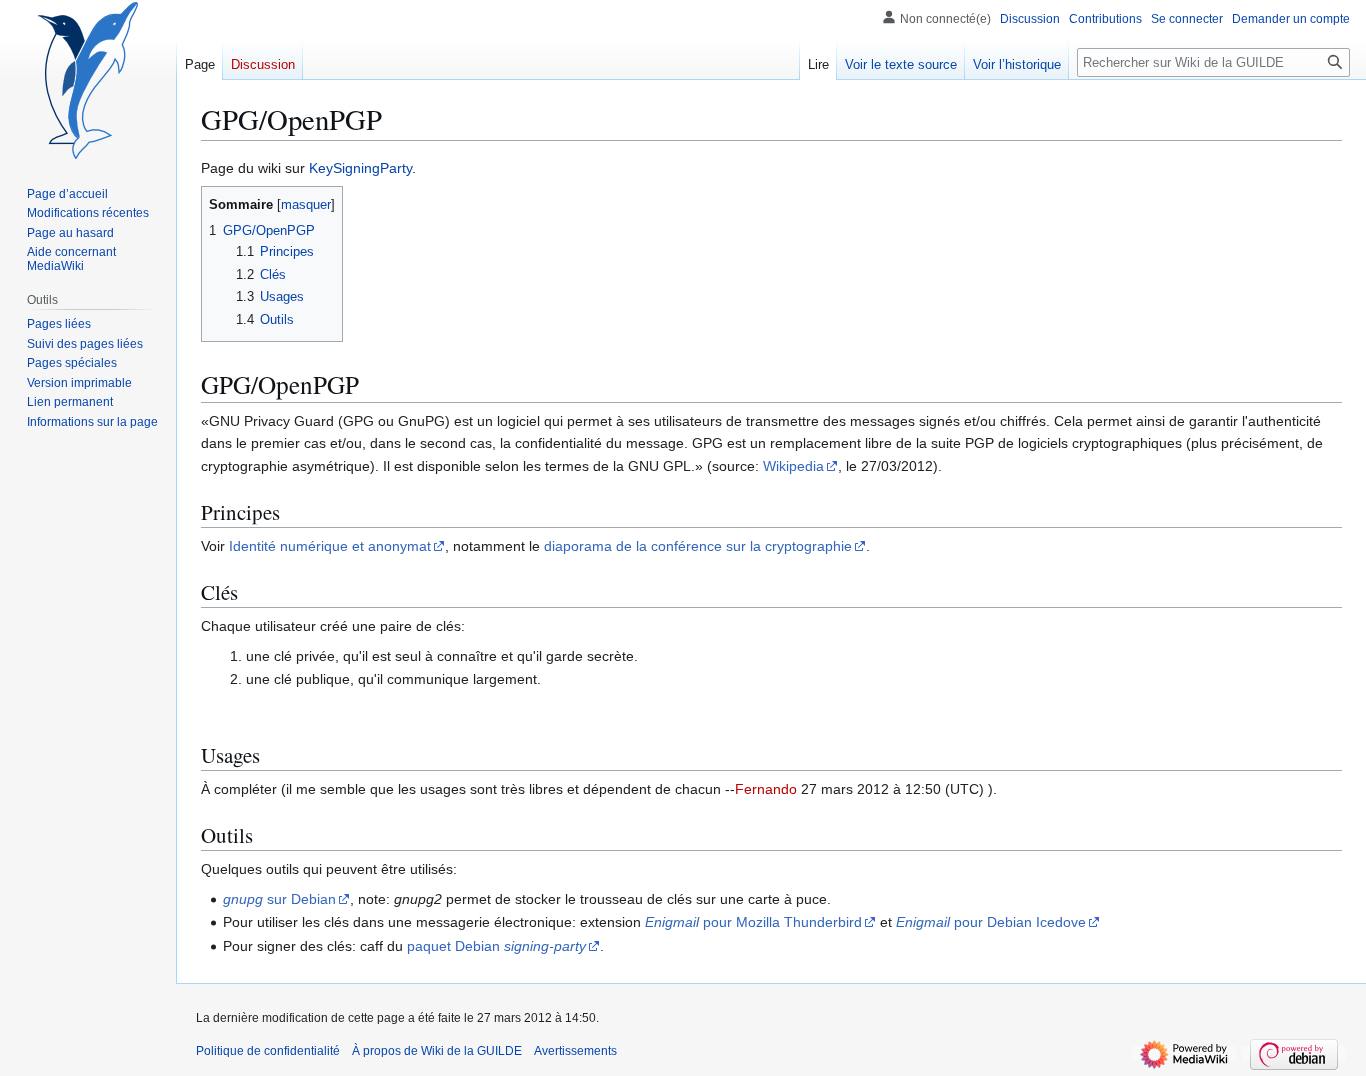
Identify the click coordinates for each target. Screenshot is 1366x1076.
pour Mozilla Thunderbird (753, 922)
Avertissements (575, 1051)
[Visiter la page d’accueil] (88, 80)
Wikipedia (793, 466)
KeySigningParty (360, 168)
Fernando (766, 789)
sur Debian (279, 899)
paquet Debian (496, 946)
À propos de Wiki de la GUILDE (437, 1051)
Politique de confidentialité (268, 1051)
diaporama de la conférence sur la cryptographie (698, 546)
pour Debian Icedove (991, 922)
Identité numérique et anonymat (330, 546)
